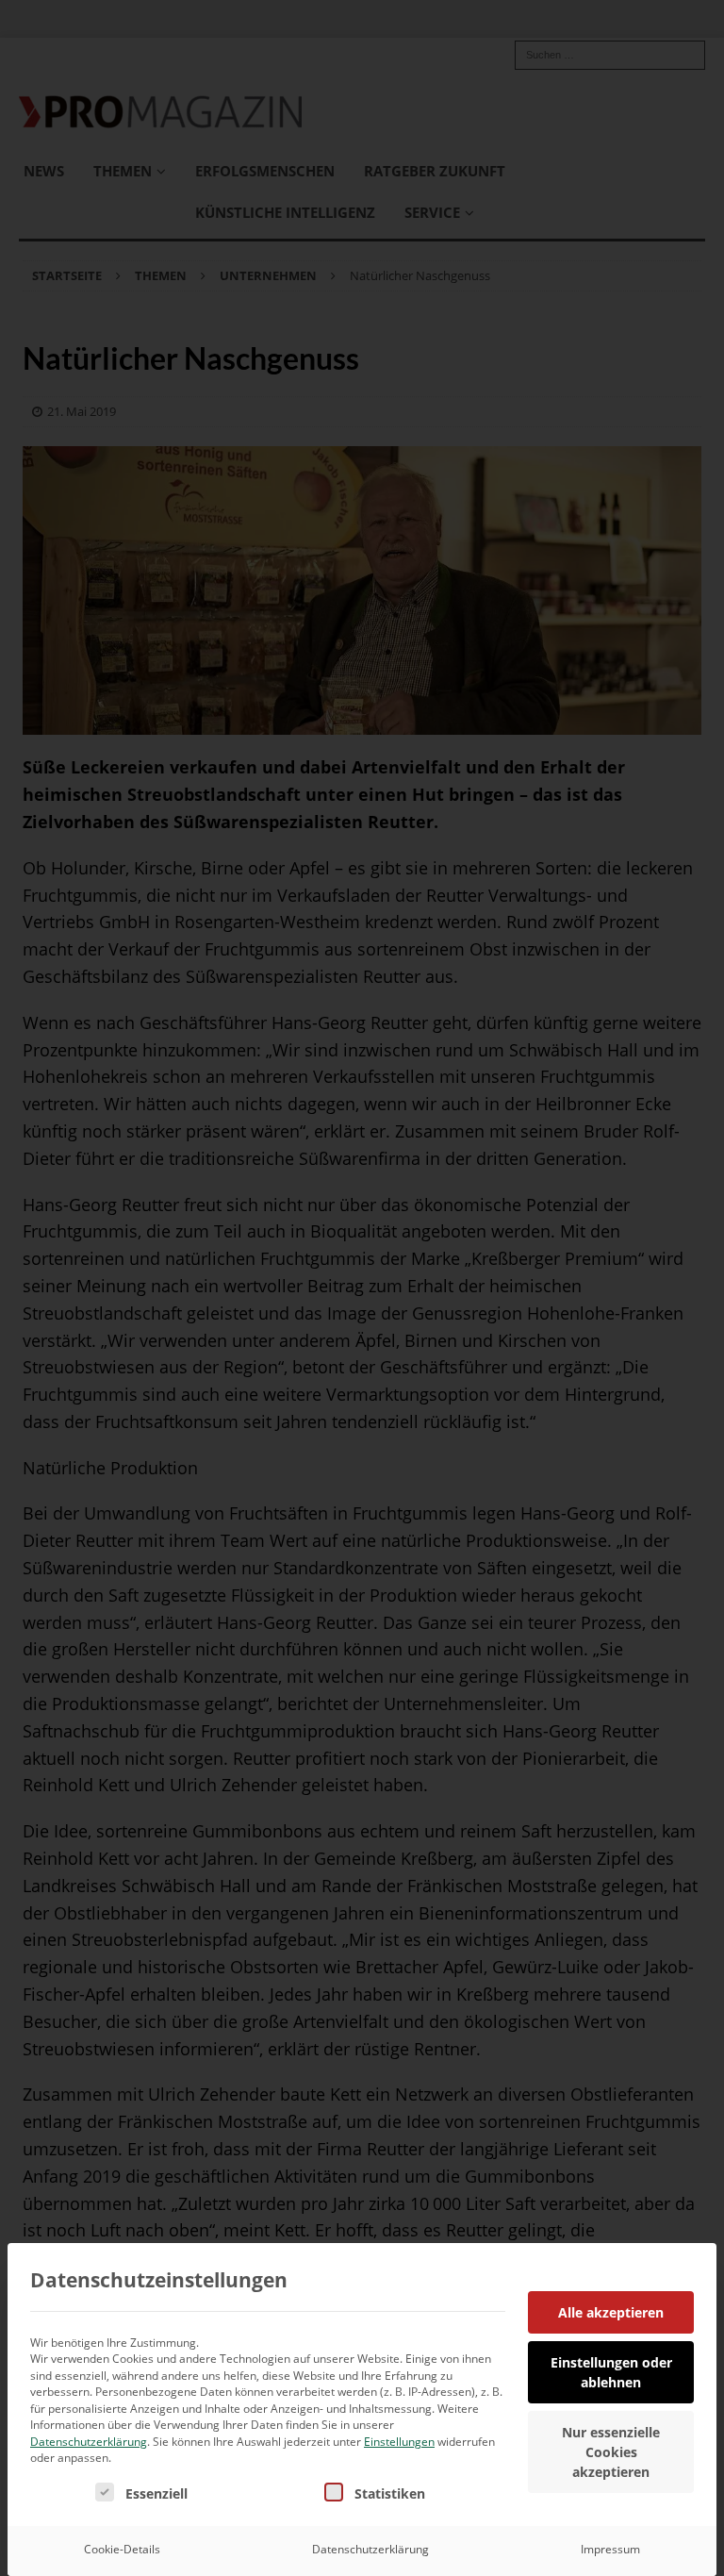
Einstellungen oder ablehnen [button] (611, 2372)
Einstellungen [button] (399, 2442)
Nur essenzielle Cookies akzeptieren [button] (611, 2452)
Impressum (610, 2549)
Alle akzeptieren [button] (611, 2312)
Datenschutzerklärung (89, 2442)
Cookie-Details (122, 2549)
